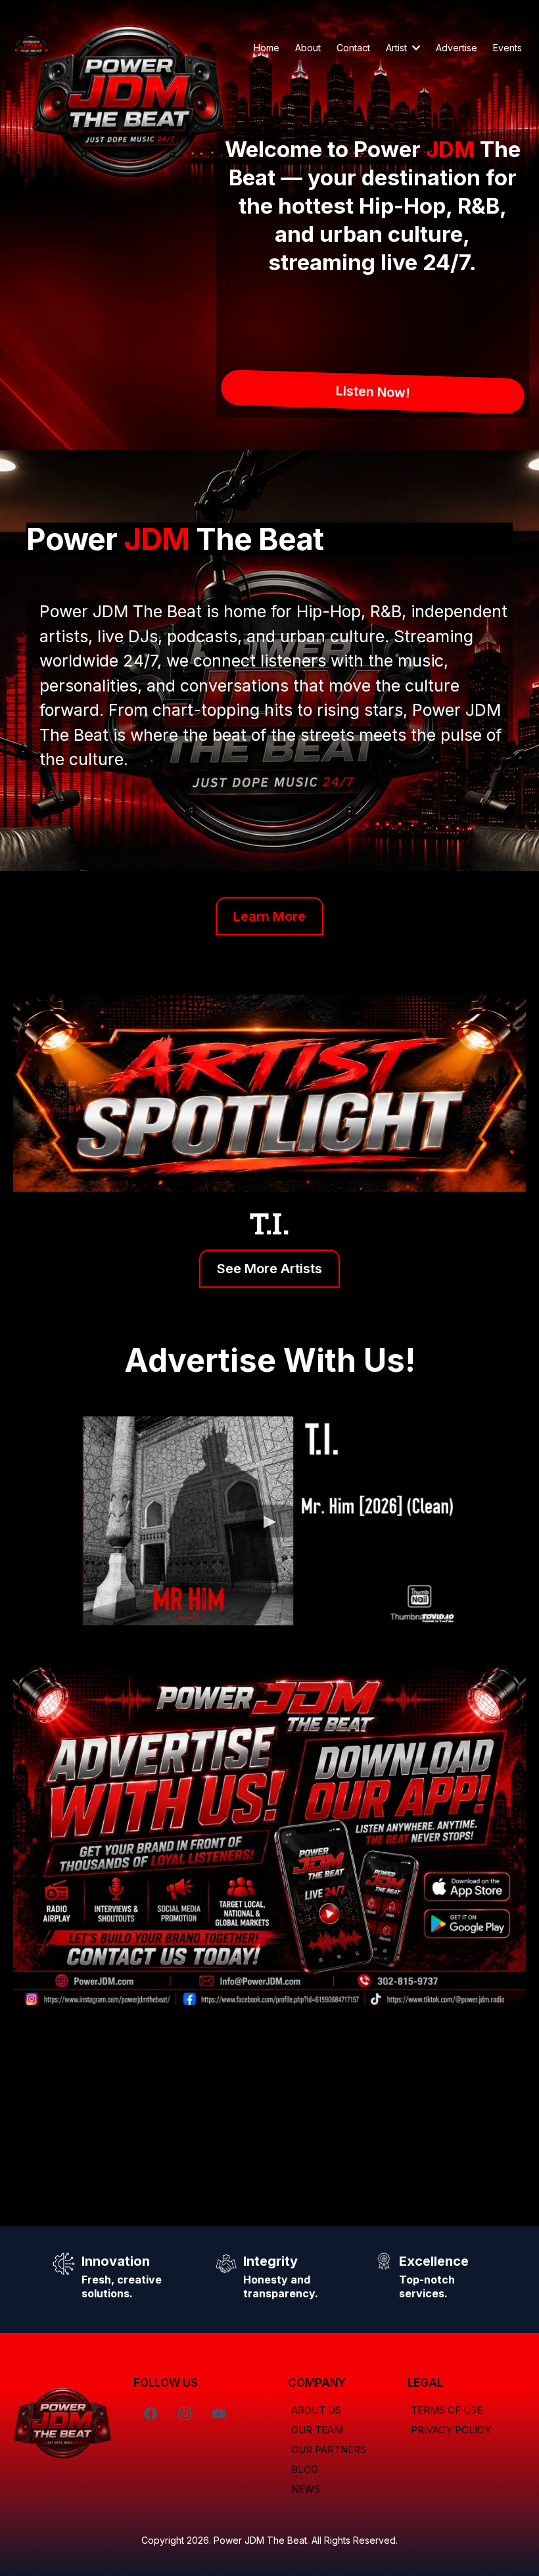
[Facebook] (151, 2414)
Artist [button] (398, 48)
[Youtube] (219, 2414)
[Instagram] (185, 2414)
